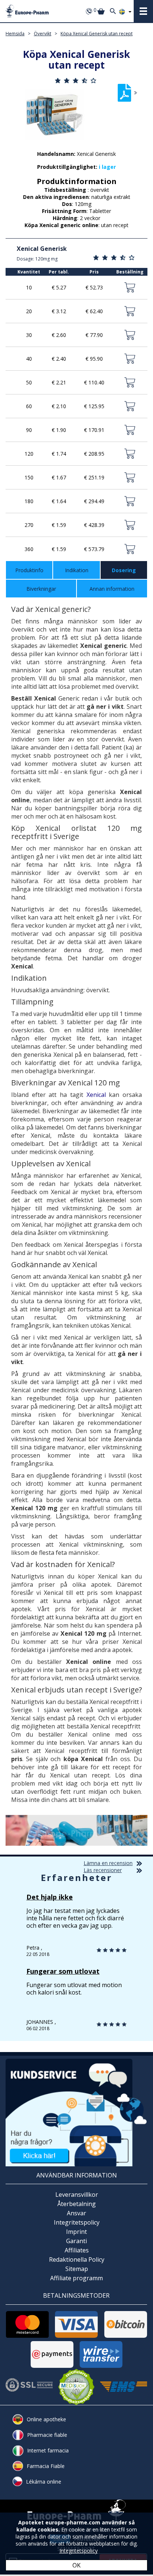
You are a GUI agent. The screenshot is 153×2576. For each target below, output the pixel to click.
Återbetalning (76, 2204)
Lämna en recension (108, 1863)
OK (76, 2565)
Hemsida (15, 34)
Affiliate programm (76, 2278)
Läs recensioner (103, 1870)
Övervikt (43, 34)
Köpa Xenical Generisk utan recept (97, 34)
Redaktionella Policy (77, 2259)
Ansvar (76, 2213)
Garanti (76, 2241)
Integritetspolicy (77, 2222)
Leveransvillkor (77, 2195)
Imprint (76, 2232)
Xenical (96, 1095)
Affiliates (77, 2250)
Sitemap (77, 2269)
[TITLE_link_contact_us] (76, 2112)
